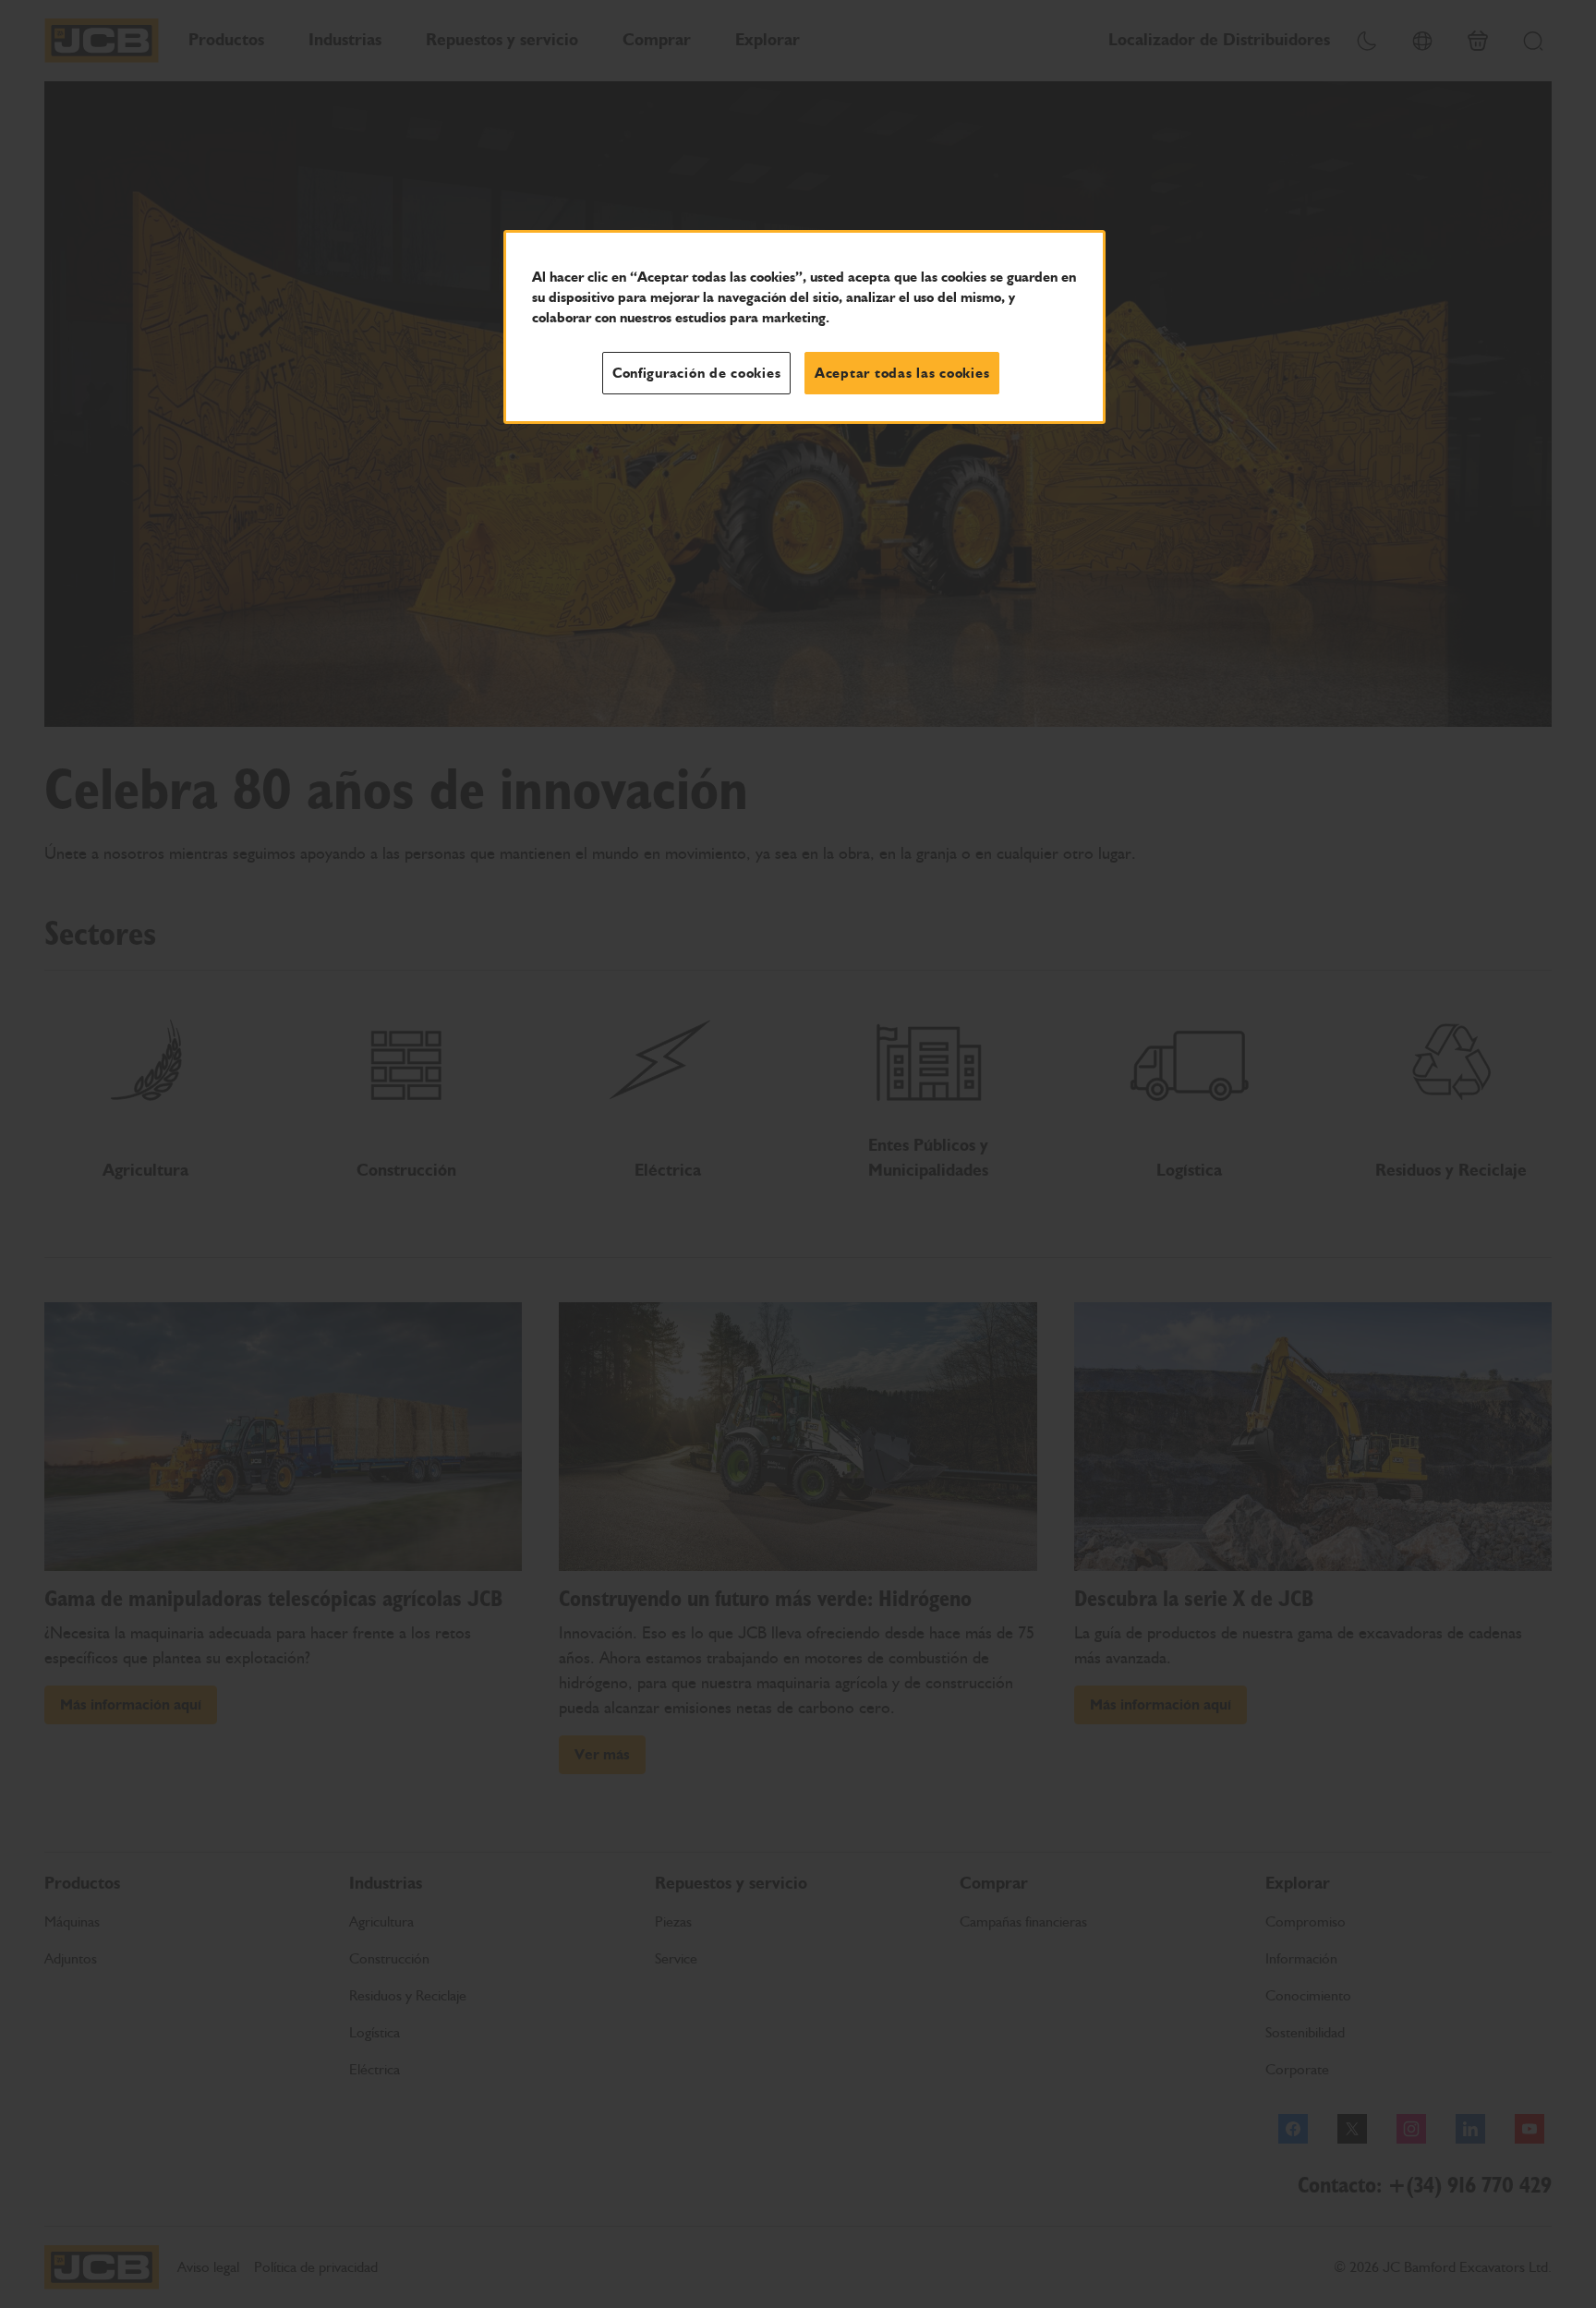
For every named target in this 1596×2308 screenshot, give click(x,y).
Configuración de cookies (697, 373)
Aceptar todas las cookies (902, 373)
